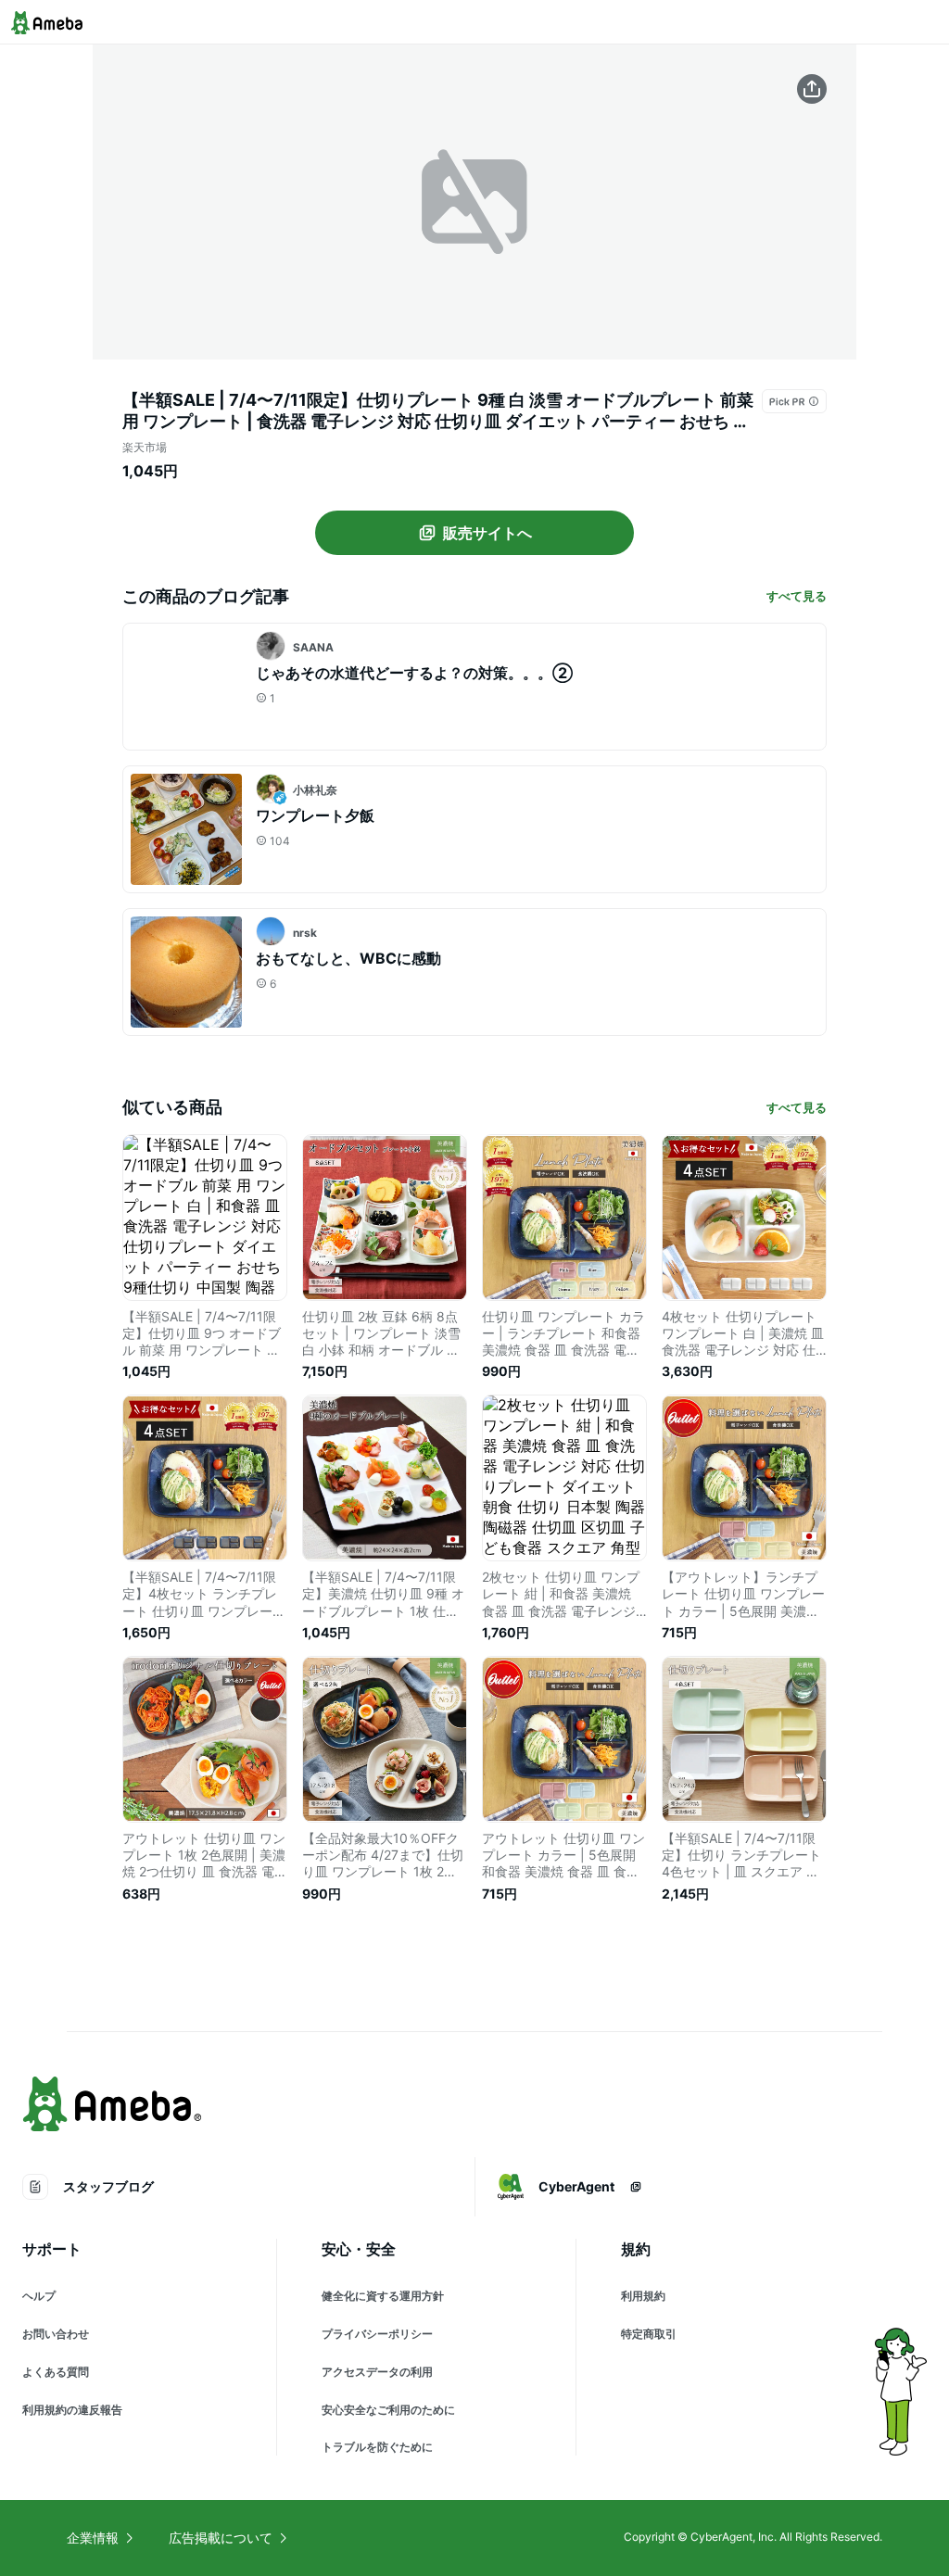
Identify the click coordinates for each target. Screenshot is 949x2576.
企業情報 (93, 2538)
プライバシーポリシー (377, 2334)
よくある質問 (56, 2372)
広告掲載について (221, 2538)
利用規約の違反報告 (72, 2410)
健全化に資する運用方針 (383, 2296)
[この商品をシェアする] (812, 89)
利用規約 (643, 2296)
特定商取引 (649, 2334)
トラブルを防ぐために (377, 2447)
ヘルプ (39, 2296)
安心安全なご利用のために (388, 2410)
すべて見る (797, 596)
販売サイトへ (487, 533)
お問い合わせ (56, 2334)
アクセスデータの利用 (377, 2372)
